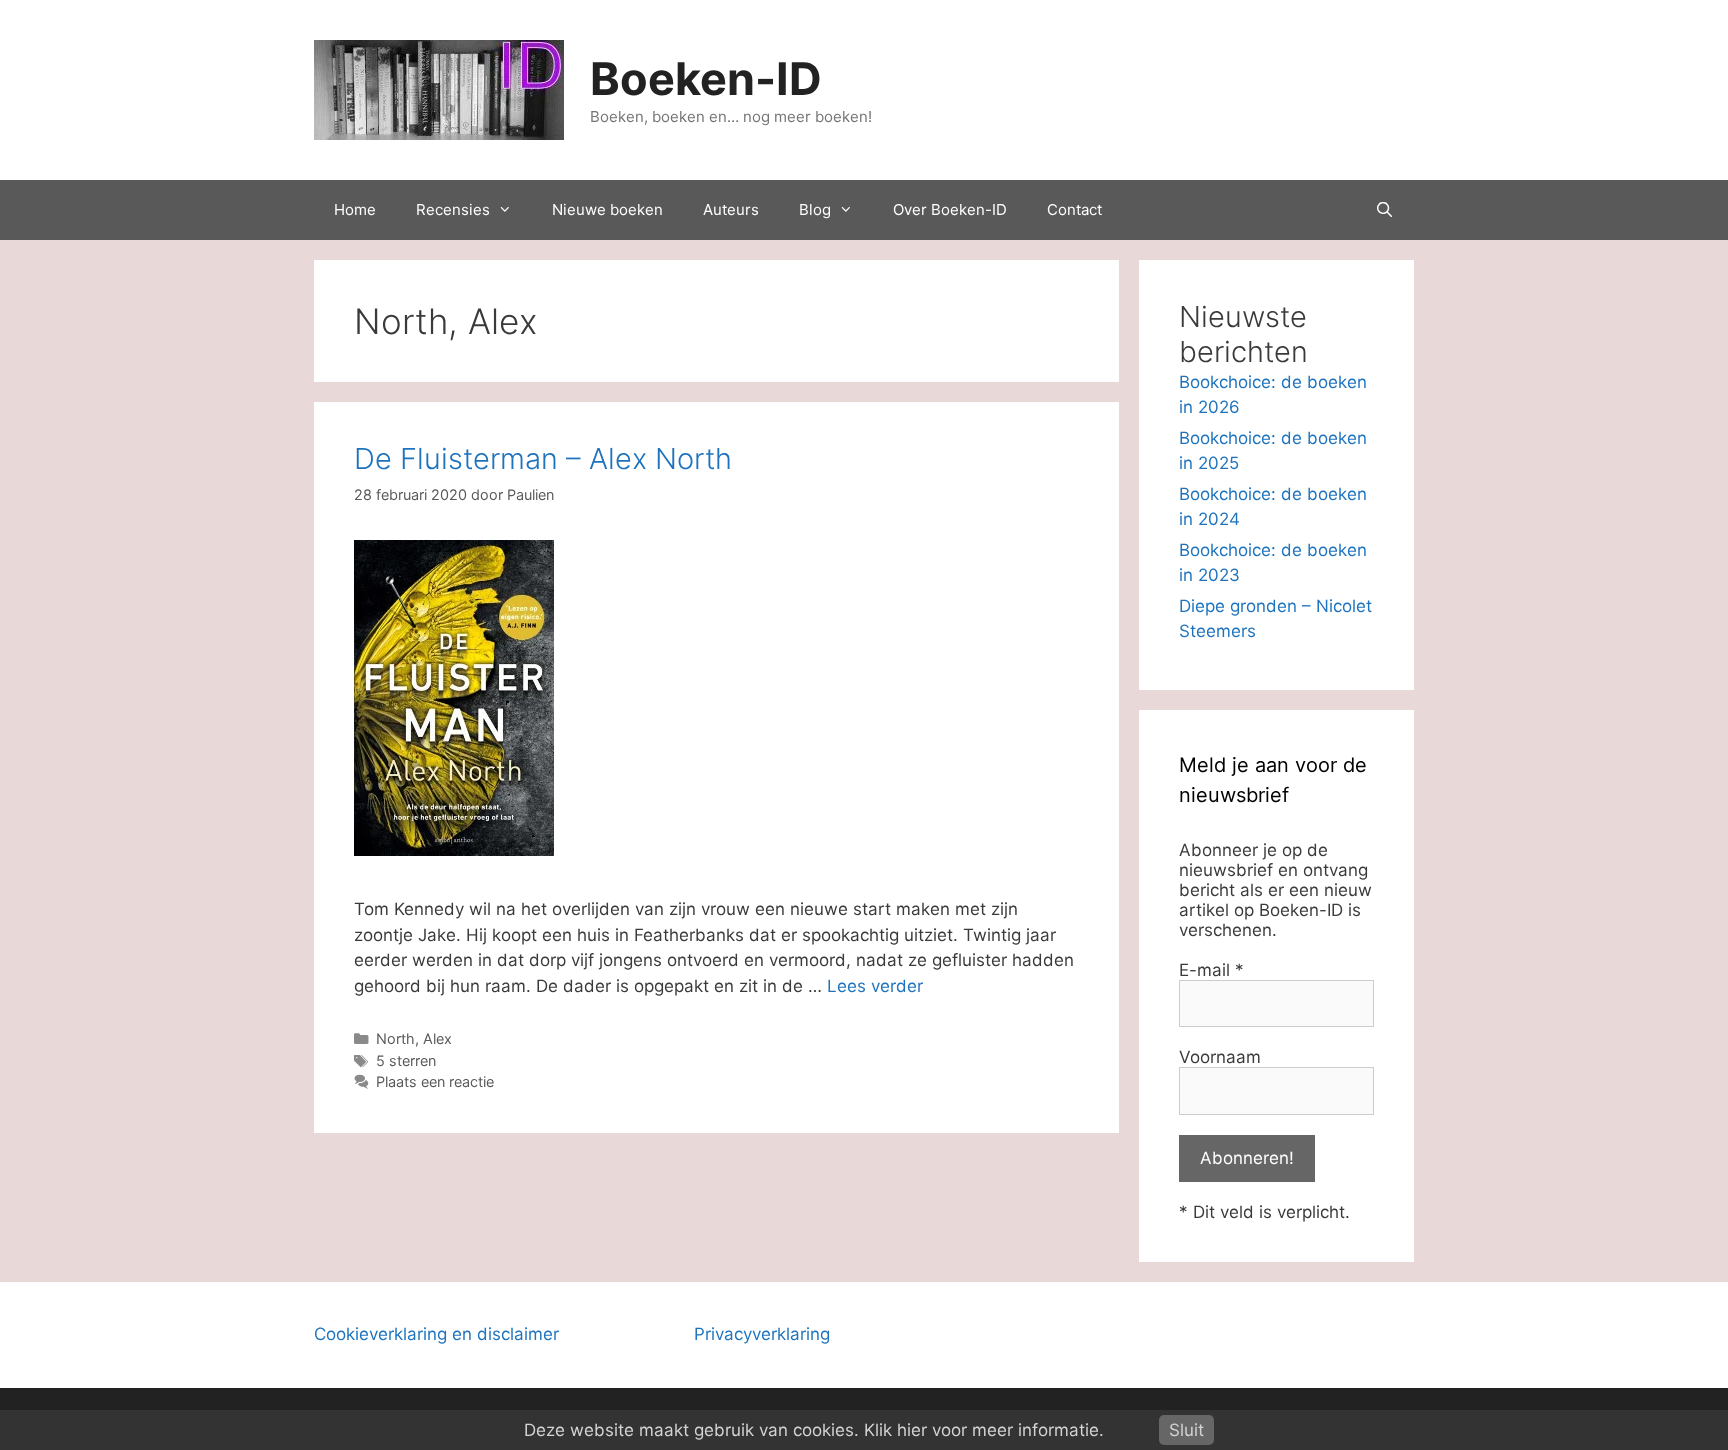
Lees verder (875, 986)
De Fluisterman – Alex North (543, 458)
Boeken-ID (706, 78)
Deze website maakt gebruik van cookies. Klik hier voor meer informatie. (814, 1430)
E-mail (1211, 970)
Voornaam (1220, 1057)
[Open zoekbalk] (1384, 210)
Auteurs (731, 209)
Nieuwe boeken (607, 209)
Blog (815, 209)
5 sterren (406, 1060)
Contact (1074, 209)
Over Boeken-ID (950, 209)
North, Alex (414, 1038)
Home (355, 209)
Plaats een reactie (435, 1081)
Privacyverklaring (762, 1334)
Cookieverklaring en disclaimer (436, 1334)
